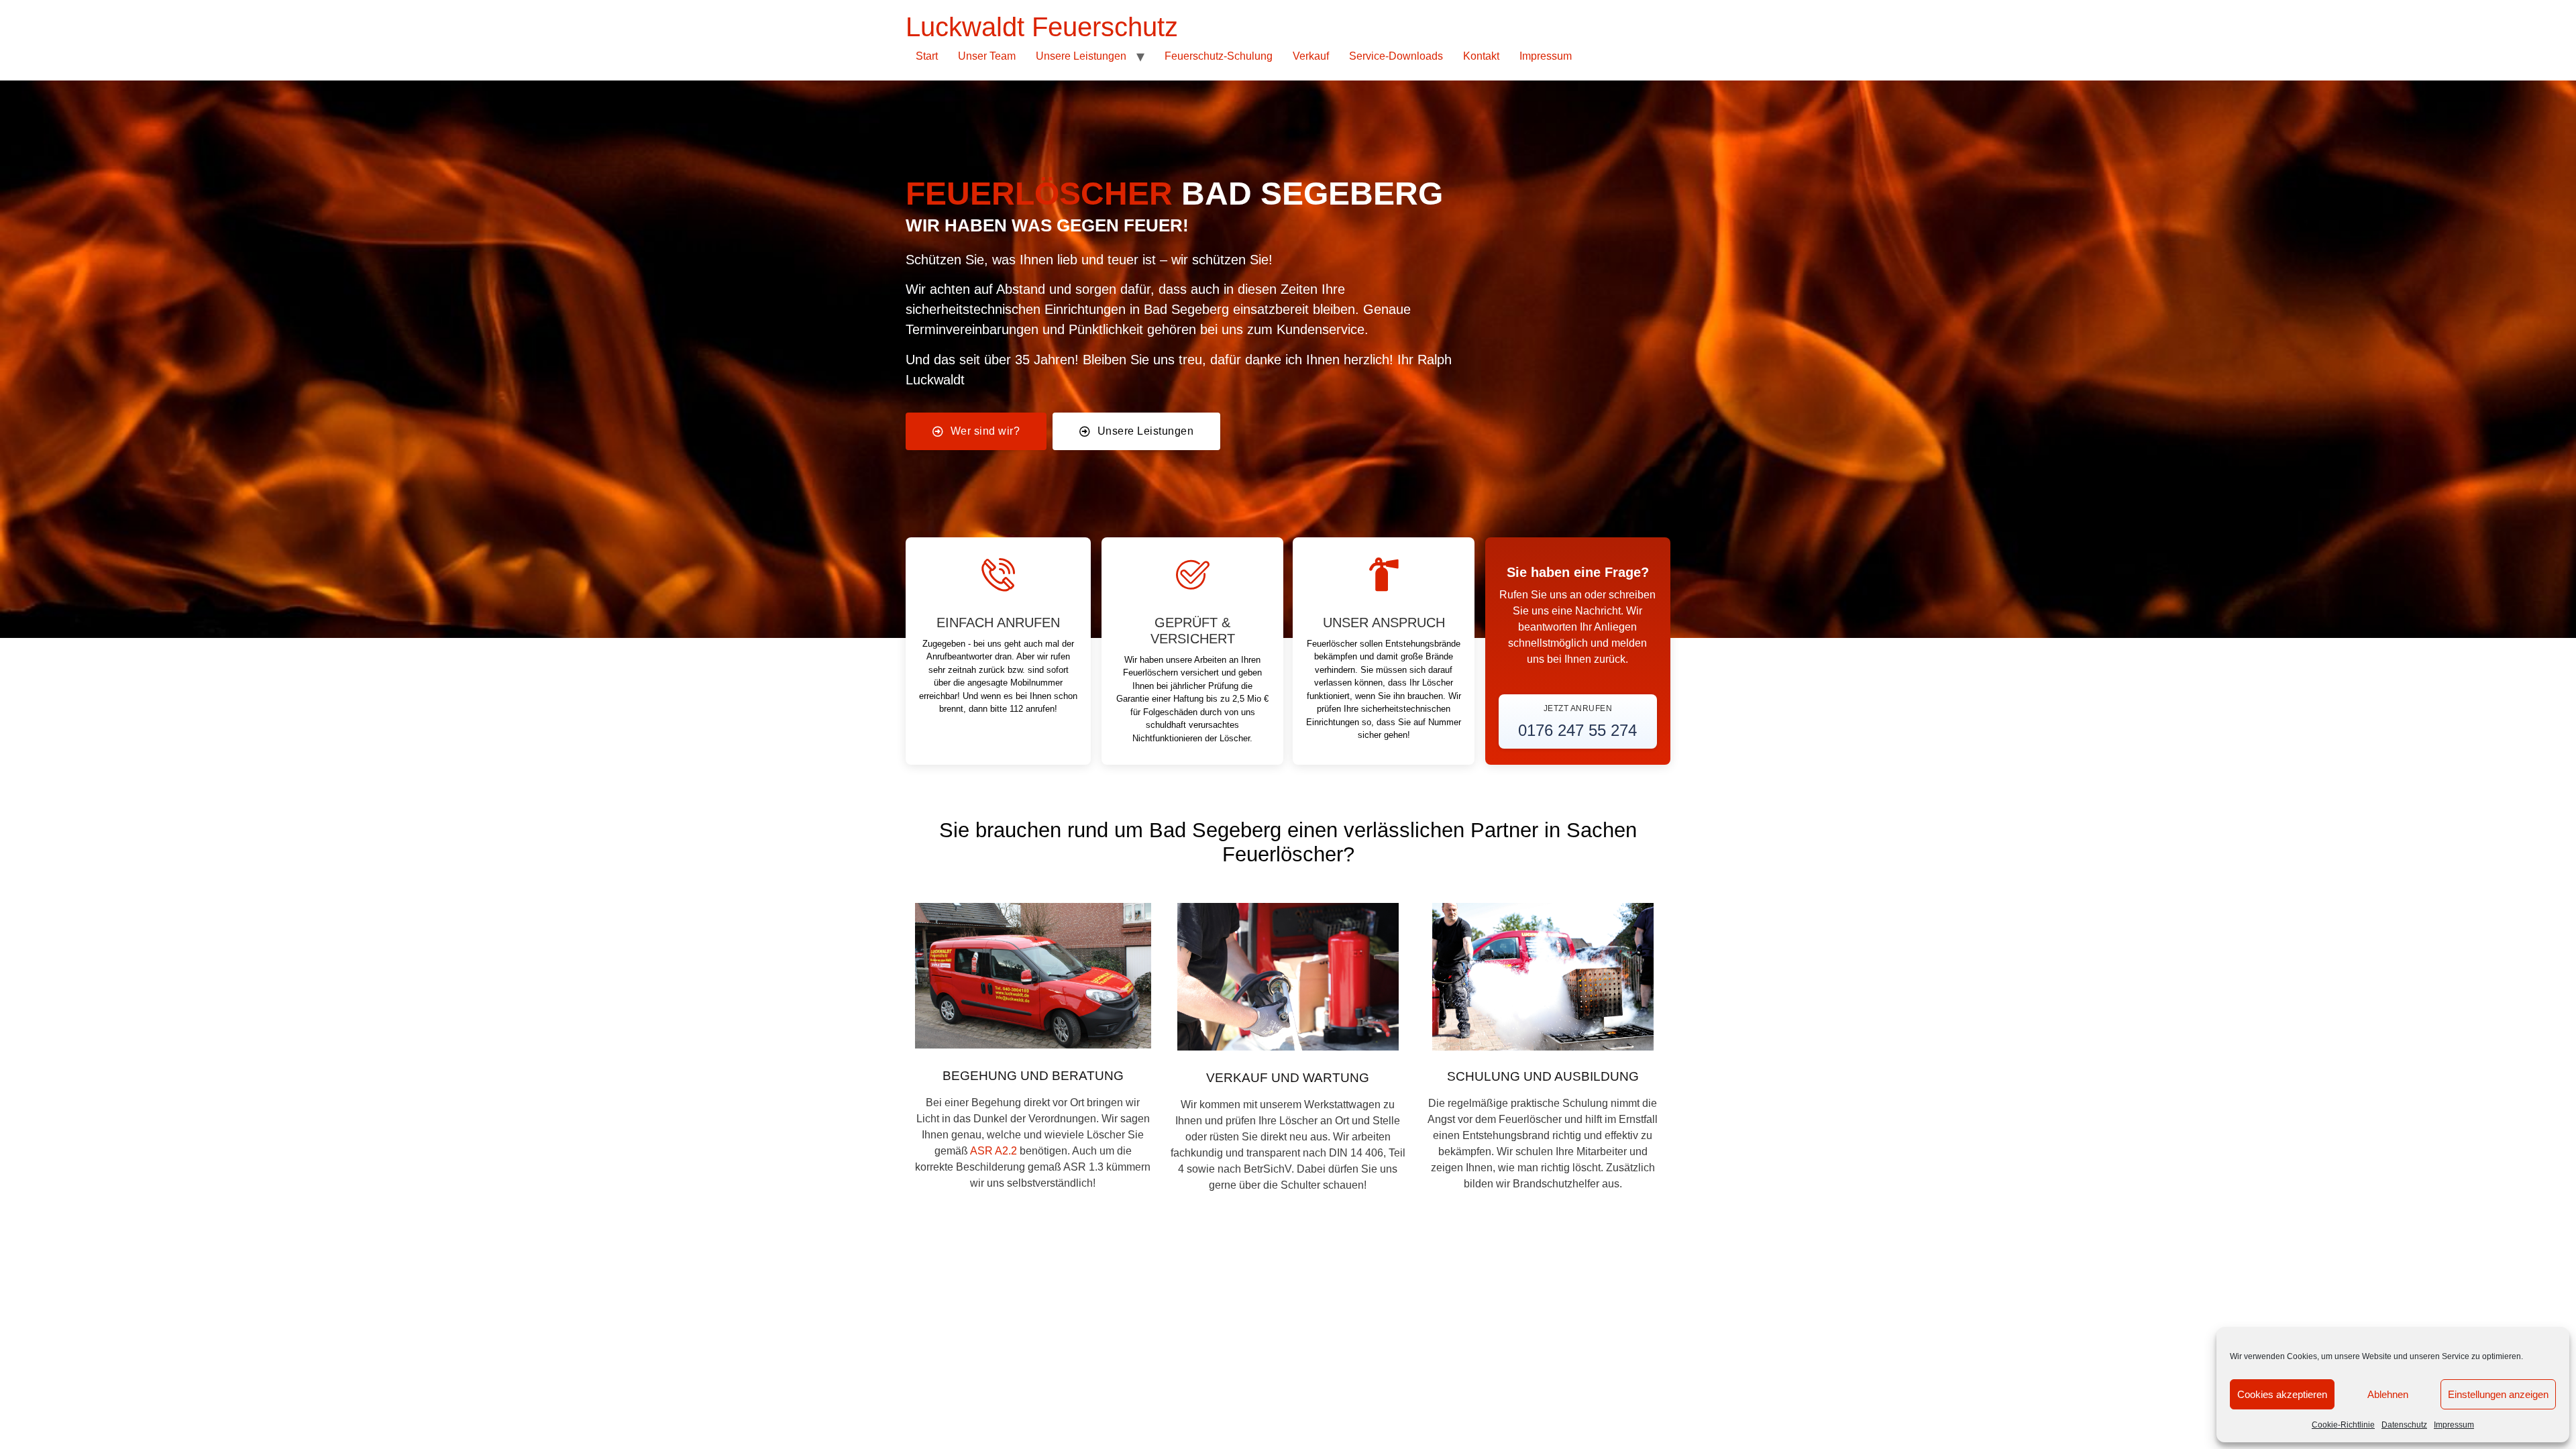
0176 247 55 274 (1577, 730)
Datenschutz (2404, 1425)
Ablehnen (2388, 1394)
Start (927, 56)
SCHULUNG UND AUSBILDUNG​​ (1543, 1076)
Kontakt (1481, 56)
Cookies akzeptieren (2282, 1394)
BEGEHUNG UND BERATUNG (1033, 1076)
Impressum (2454, 1425)
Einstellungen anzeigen (2498, 1394)
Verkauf (1311, 56)
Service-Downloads (1396, 56)
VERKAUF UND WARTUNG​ (1288, 1078)
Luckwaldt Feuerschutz (1042, 27)
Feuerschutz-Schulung (1219, 56)
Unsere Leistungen (1081, 56)
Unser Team (987, 56)
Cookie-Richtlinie (2343, 1425)
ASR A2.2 (995, 1151)
